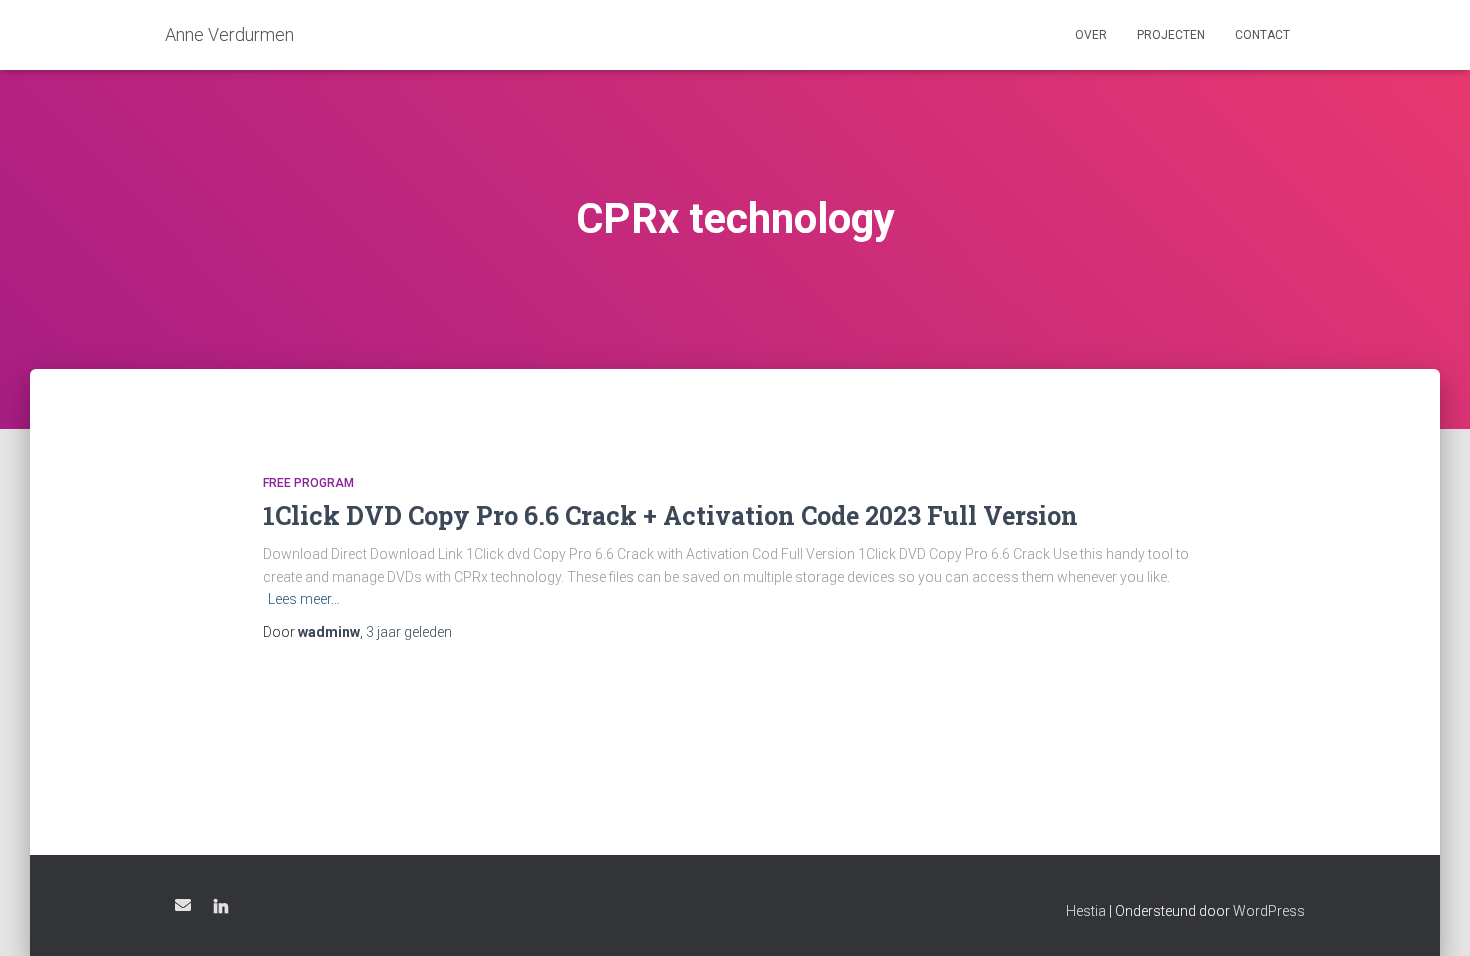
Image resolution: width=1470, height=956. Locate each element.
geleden (409, 632)
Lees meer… (304, 599)
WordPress (1269, 911)
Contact (1262, 35)
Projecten (1171, 35)
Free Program (308, 483)
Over (1091, 35)
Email (183, 905)
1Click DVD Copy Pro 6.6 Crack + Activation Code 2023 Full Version (670, 515)
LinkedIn (221, 908)
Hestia (1086, 911)
